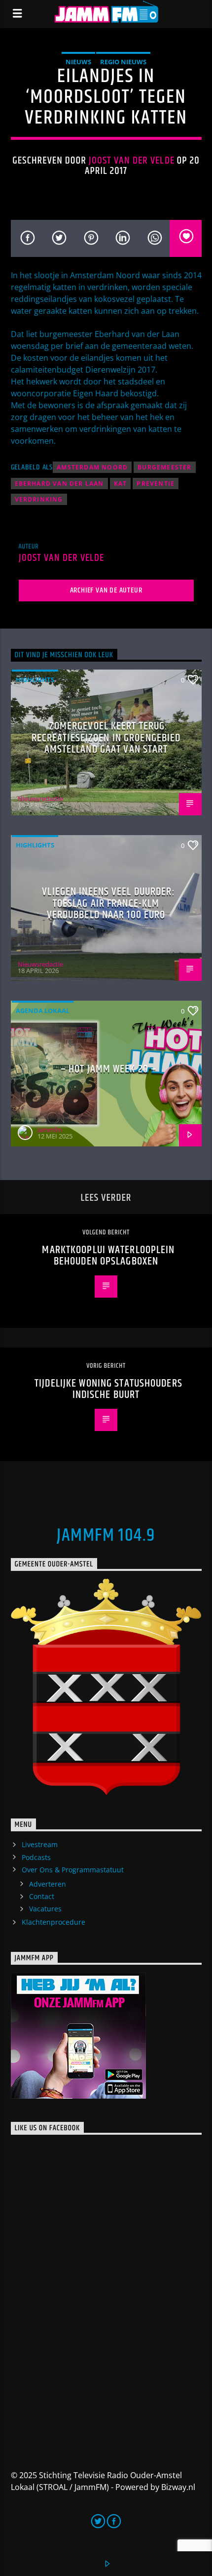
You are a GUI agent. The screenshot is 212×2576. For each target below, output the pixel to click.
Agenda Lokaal (43, 1011)
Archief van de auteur (106, 590)
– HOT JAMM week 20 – (108, 1069)
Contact (42, 1896)
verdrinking (39, 499)
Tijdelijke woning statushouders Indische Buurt (108, 1389)
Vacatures (45, 1909)
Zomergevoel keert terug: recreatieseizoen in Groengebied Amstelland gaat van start (106, 738)
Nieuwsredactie (40, 799)
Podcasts (36, 1857)
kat (121, 484)
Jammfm (50, 1130)
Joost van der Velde (132, 161)
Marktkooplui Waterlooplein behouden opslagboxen (108, 1256)
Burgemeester (164, 467)
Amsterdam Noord (92, 467)
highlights (35, 679)
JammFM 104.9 (106, 1536)
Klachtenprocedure (53, 1922)
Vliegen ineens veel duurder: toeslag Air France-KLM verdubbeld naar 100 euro (108, 903)
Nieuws (78, 62)
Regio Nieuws (123, 62)
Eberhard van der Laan (59, 484)
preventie (156, 484)
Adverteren (48, 1884)
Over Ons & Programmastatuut (73, 1870)
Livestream (40, 1844)
